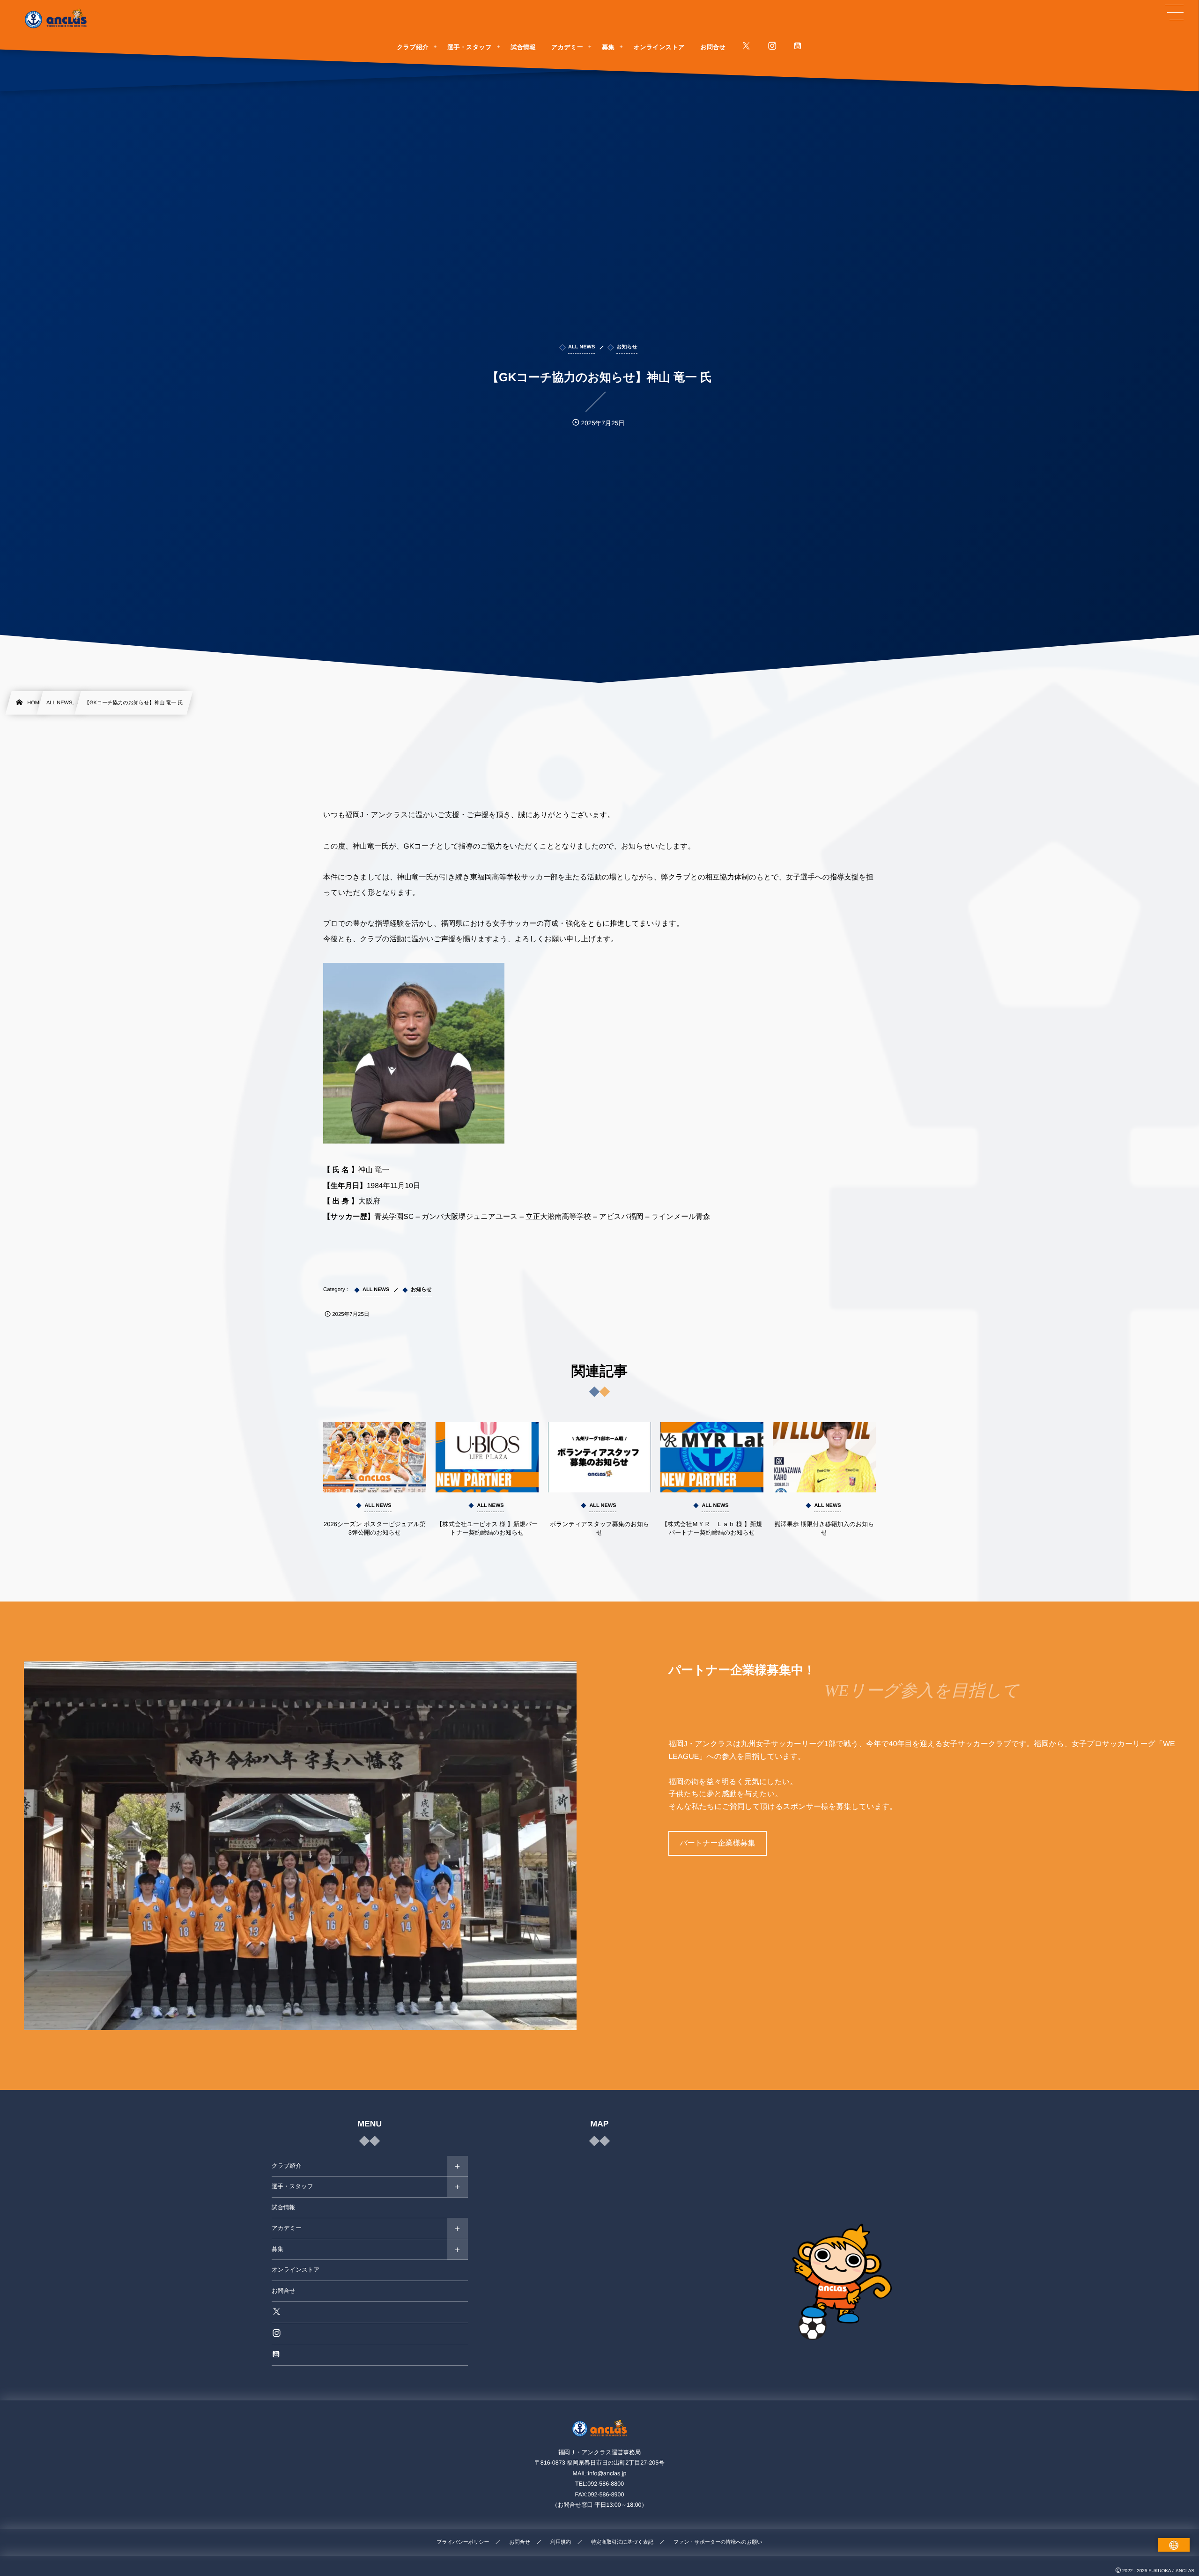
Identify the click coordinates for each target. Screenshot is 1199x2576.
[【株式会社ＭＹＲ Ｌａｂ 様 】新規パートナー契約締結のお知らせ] (712, 1457)
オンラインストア (296, 2270)
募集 (278, 2249)
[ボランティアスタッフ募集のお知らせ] (599, 1457)
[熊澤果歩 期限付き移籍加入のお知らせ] (824, 1457)
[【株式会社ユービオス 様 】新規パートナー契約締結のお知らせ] (487, 1457)
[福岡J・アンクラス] (56, 19)
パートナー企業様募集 (717, 1843)
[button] (1174, 13)
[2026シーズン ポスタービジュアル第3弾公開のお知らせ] (375, 1457)
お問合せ (284, 2291)
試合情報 (283, 2207)
